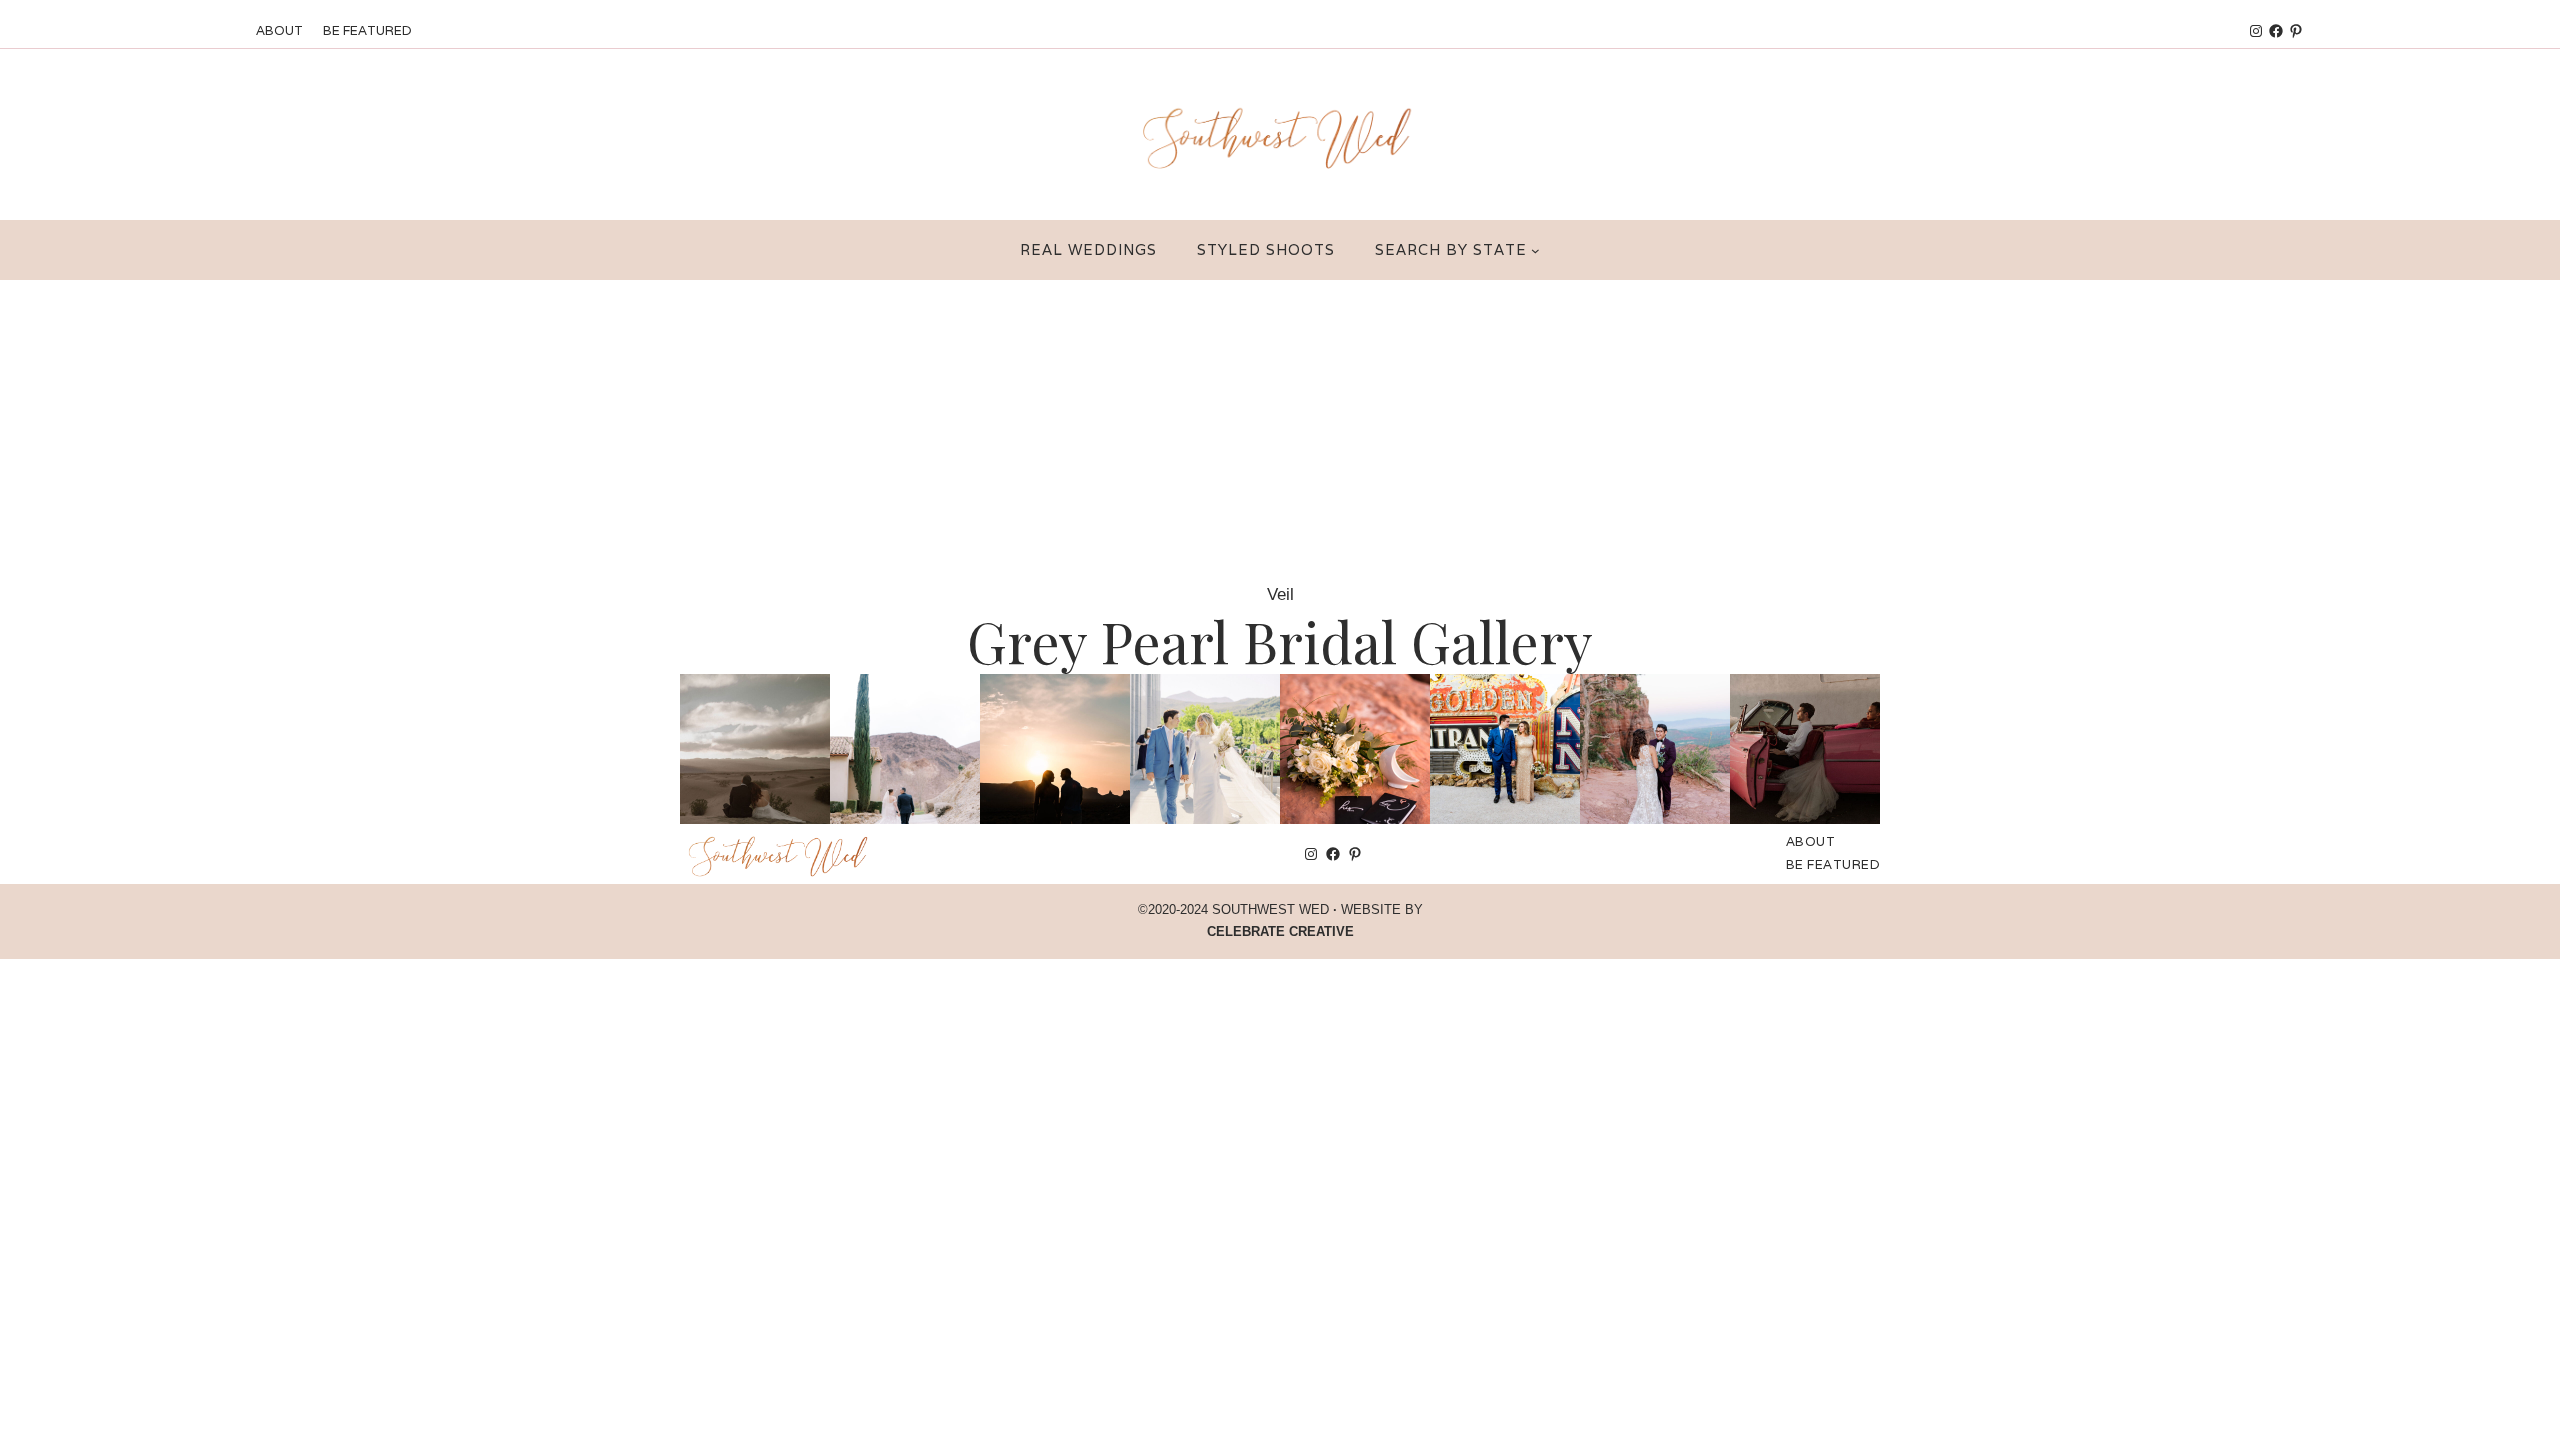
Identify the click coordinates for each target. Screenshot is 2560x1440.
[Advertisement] (1280, 430)
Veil (1280, 594)
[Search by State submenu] (1535, 250)
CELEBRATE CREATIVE (1280, 931)
